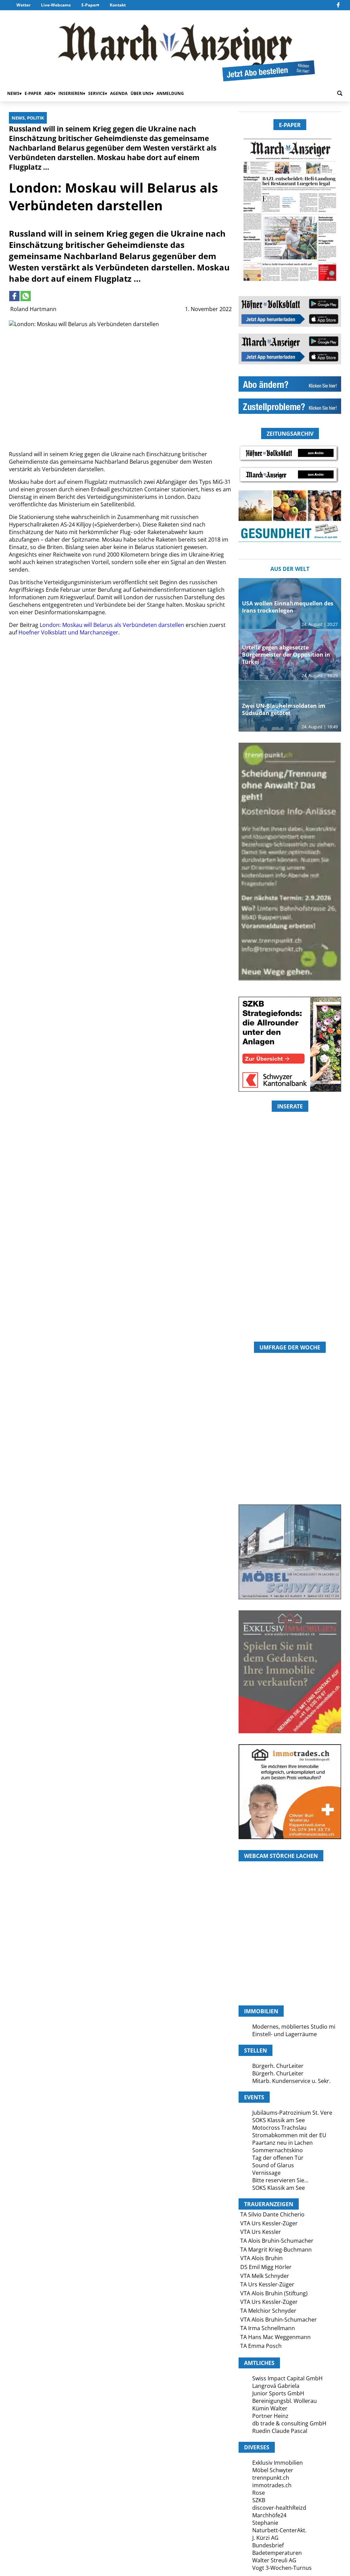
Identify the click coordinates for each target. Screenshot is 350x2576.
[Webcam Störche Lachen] (290, 1969)
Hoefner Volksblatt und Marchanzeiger (68, 632)
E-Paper (89, 5)
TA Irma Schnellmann (268, 2328)
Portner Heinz (270, 2416)
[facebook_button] (338, 5)
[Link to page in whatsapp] (26, 296)
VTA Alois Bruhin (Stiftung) (274, 2293)
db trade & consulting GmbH (289, 2423)
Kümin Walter (270, 2408)
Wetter (23, 5)
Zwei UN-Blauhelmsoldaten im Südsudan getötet (284, 709)
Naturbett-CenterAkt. (279, 2530)
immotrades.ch (272, 2485)
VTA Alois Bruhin (261, 2258)
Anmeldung (170, 93)
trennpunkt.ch (271, 2478)
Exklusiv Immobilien (278, 2463)
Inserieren (71, 93)
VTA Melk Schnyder (265, 2276)
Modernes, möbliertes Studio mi (294, 2027)
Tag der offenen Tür (278, 2158)
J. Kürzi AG (265, 2538)
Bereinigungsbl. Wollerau (285, 2401)
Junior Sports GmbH (278, 2393)
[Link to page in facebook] (14, 296)
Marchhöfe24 (269, 2515)
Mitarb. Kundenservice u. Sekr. (291, 2081)
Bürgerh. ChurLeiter (278, 2066)
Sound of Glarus (273, 2165)
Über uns (141, 93)
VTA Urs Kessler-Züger (269, 2223)
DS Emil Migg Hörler (266, 2267)
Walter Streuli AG (274, 2560)
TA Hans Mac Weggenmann (275, 2337)
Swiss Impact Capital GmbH (287, 2378)
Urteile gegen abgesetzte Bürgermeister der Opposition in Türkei (286, 655)
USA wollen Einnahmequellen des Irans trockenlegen (288, 607)
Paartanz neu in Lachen (282, 2143)
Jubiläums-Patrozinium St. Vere (292, 2113)
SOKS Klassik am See (279, 2120)
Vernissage (266, 2173)
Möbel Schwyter (273, 2470)
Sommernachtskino (278, 2150)
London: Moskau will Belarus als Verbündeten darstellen (112, 625)
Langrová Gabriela (276, 2386)
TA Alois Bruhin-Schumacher (277, 2241)
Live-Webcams (56, 5)
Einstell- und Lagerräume (285, 2034)
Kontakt (118, 5)
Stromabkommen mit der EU (289, 2135)
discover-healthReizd (279, 2508)
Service (97, 93)
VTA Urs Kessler (261, 2232)
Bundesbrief (268, 2545)
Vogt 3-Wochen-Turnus (282, 2568)
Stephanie (265, 2523)
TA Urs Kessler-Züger (267, 2284)
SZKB (259, 2500)
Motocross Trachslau (279, 2128)
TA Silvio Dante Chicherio (272, 2214)
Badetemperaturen (277, 2553)
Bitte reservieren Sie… (280, 2180)
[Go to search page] (340, 93)
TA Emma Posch (261, 2346)
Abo (49, 93)
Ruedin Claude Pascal (280, 2431)
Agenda (119, 93)
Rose (259, 2493)
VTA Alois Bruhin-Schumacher (279, 2320)
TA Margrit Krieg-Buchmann (276, 2250)
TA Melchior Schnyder (268, 2311)
